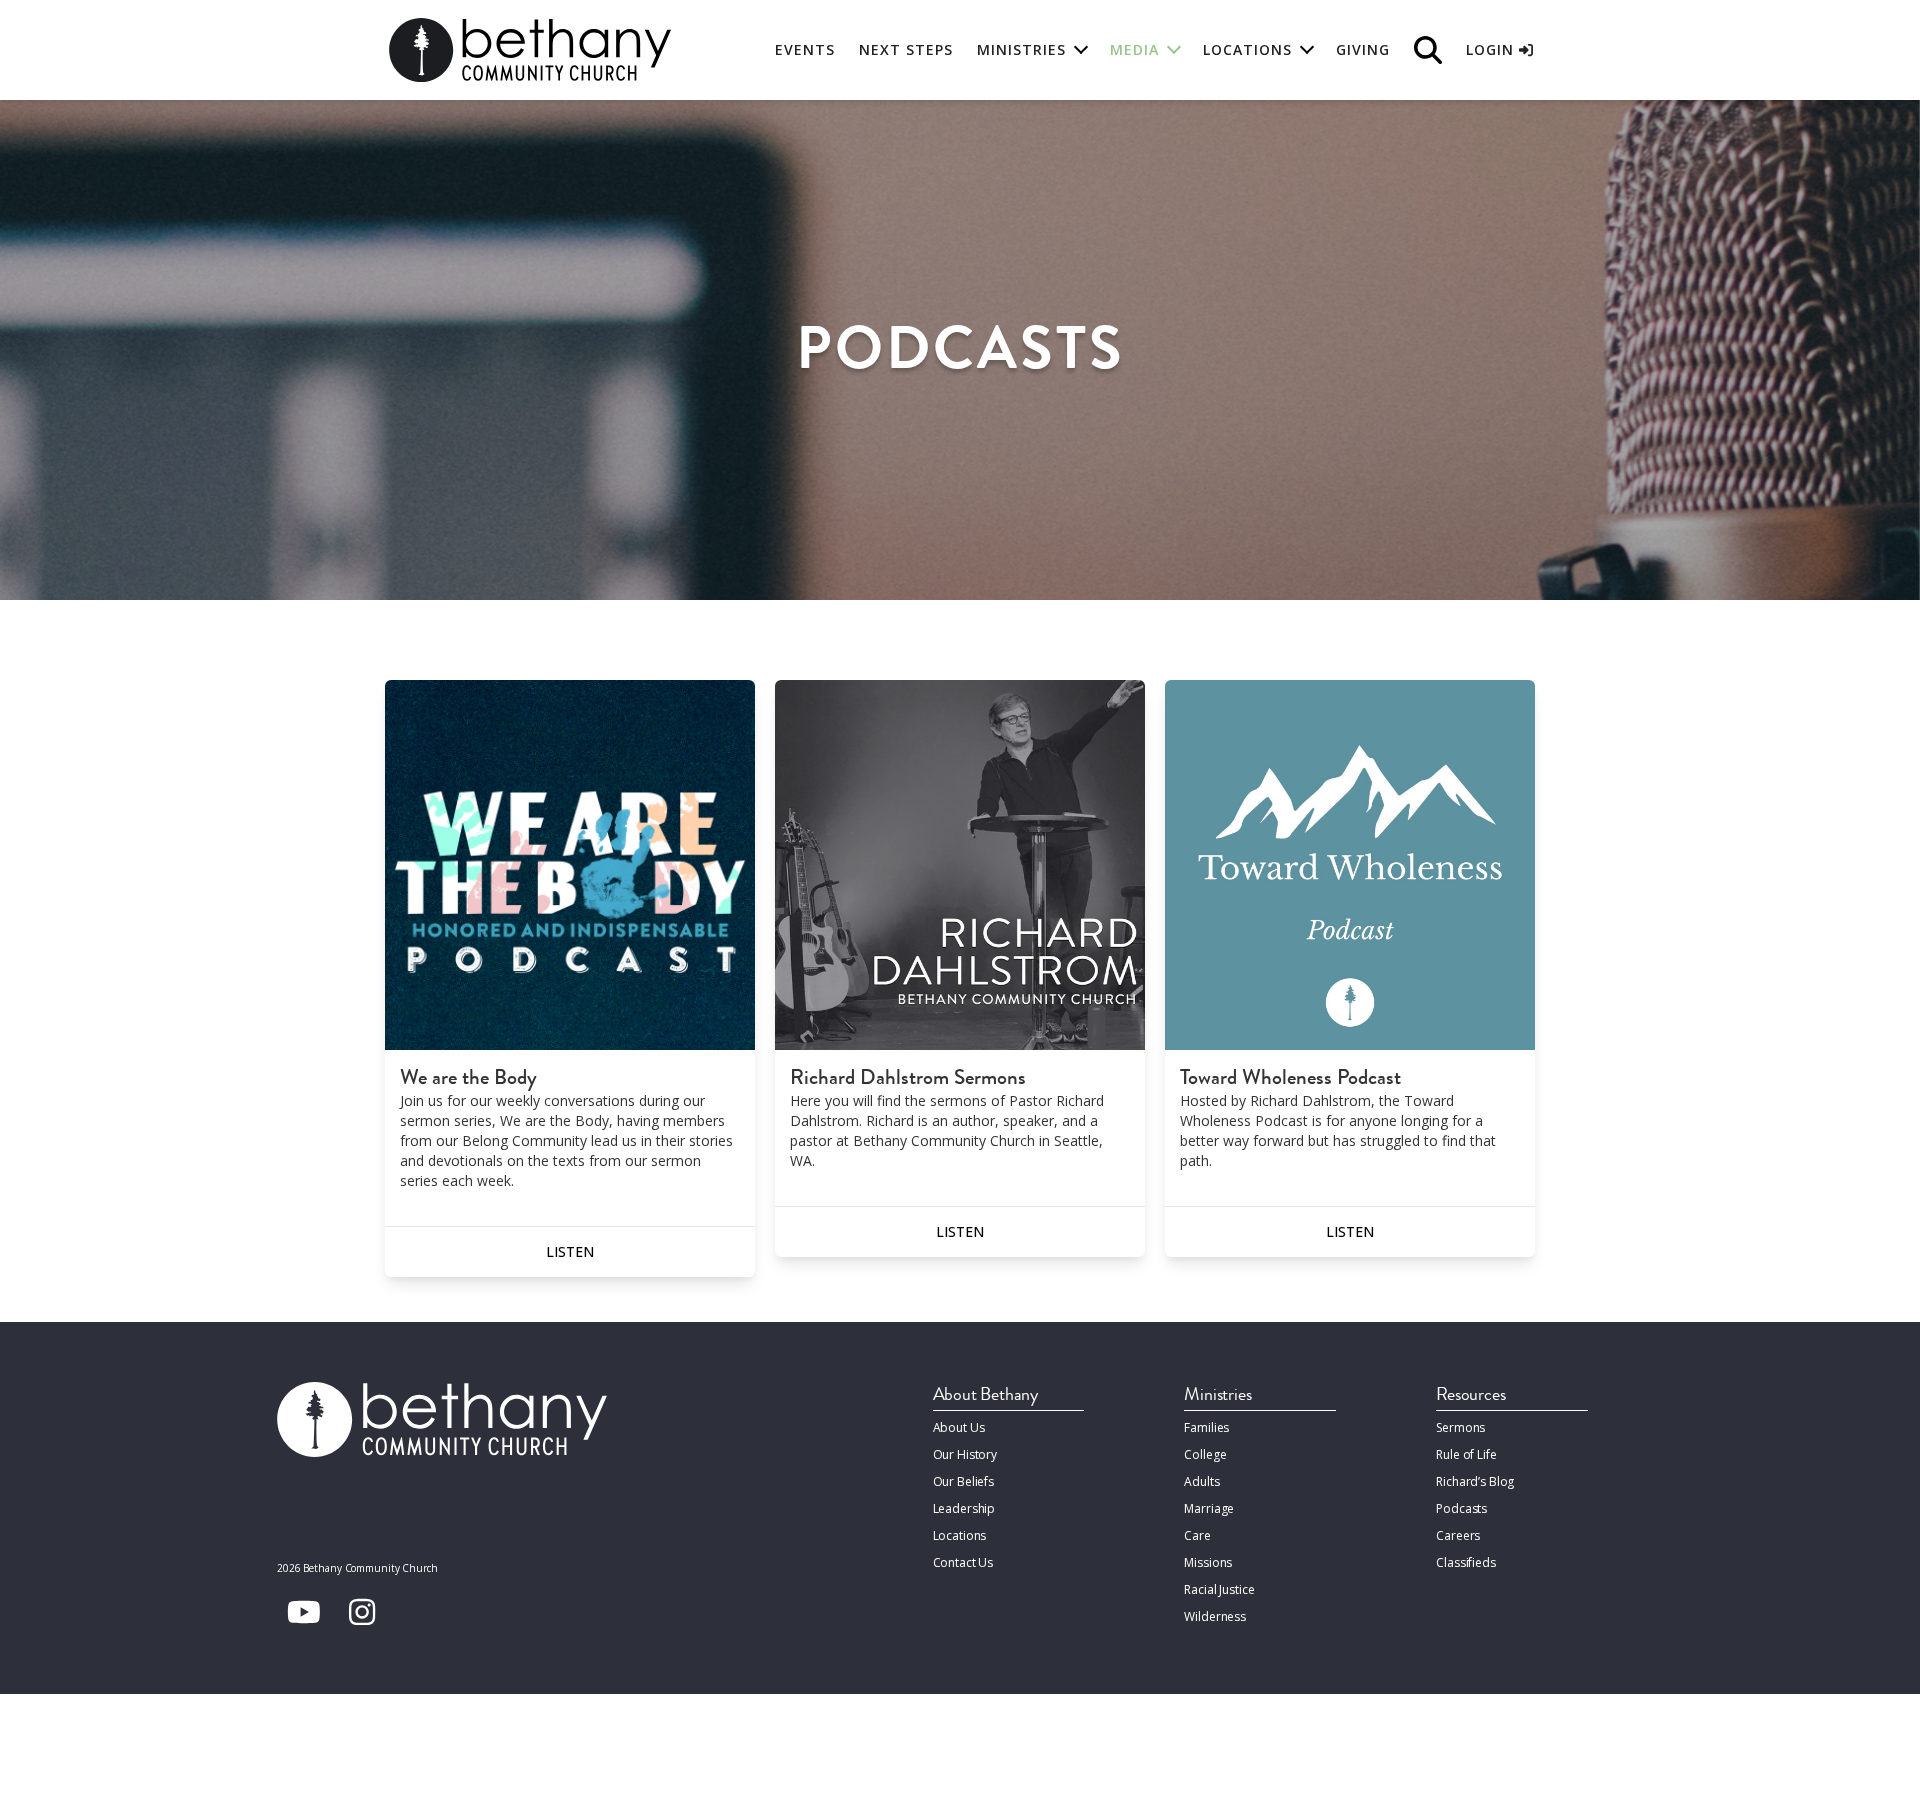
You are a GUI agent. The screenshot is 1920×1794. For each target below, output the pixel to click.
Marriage (1209, 1508)
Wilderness (1215, 1616)
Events (805, 49)
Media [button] (1134, 49)
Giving (1363, 49)
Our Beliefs (964, 1481)
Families (1206, 1427)
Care (1197, 1535)
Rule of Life (1466, 1454)
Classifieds (1466, 1562)
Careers (1458, 1535)
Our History (965, 1454)
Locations (960, 1535)
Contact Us (963, 1562)
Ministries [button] (1021, 49)
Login (1492, 49)
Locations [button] (1247, 49)
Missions (1208, 1562)
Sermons (1460, 1427)
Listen (570, 1251)
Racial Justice (1219, 1589)
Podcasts (1461, 1508)
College (1205, 1454)
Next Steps (906, 49)
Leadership (964, 1508)
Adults (1201, 1481)
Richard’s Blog (1475, 1481)
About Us (959, 1427)
